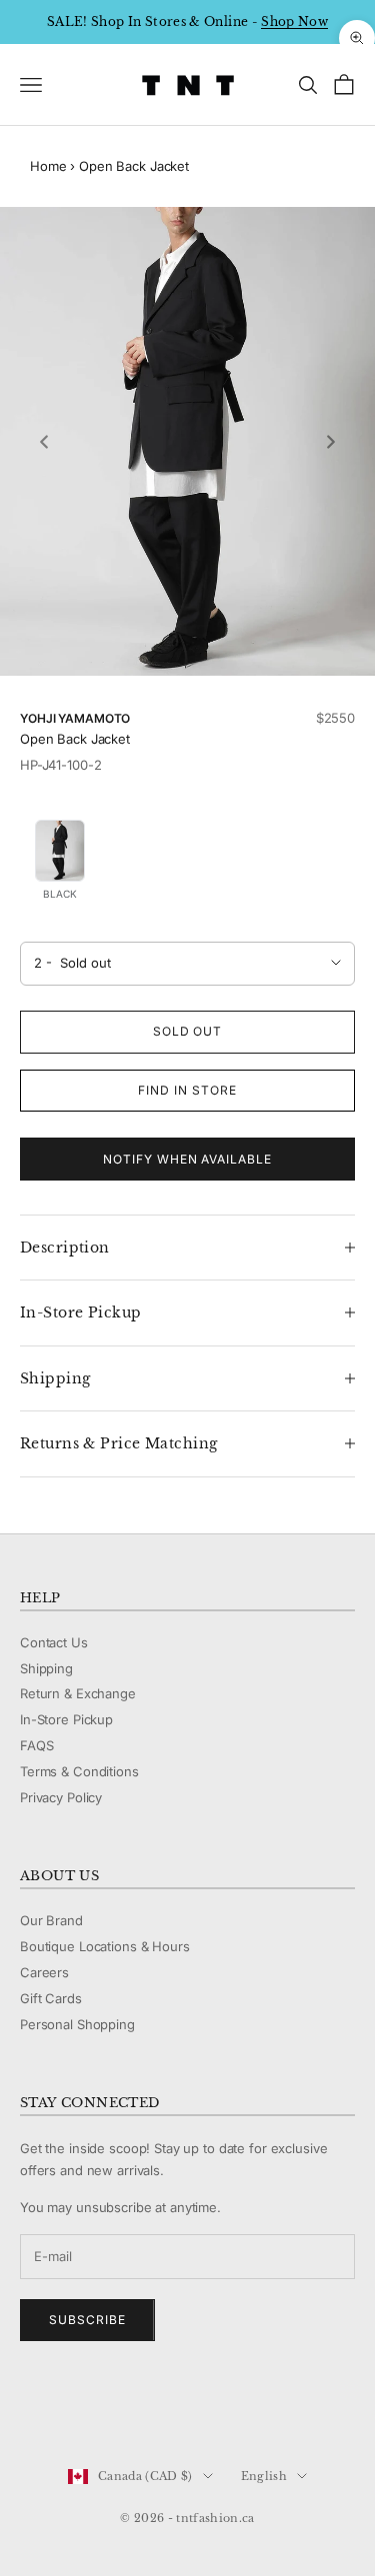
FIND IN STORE (187, 1090)
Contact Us (54, 1642)
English (264, 2476)
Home (48, 166)
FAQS (36, 1745)
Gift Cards (51, 1998)
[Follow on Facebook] (30, 2409)
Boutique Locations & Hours (105, 1946)
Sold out (188, 1031)
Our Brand (51, 1920)
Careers (44, 1972)
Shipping (46, 1668)
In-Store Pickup (66, 1719)
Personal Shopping (77, 2024)
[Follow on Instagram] (82, 2409)
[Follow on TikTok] (186, 2409)
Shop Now (294, 21)
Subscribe (87, 2320)
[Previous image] (44, 442)
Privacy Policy (61, 1797)
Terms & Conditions (79, 1771)
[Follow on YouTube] (134, 2409)
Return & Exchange (78, 1693)
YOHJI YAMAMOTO (75, 718)
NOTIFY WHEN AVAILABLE (187, 1159)
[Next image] (331, 442)
